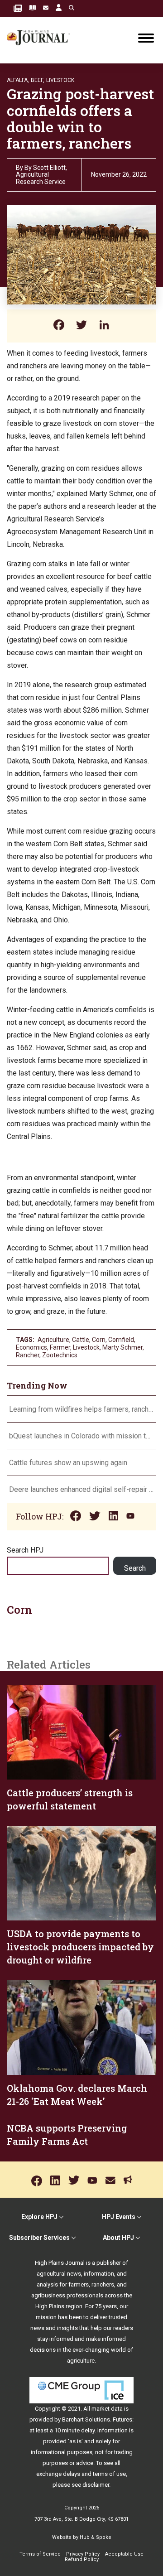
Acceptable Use (124, 2554)
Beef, (38, 80)
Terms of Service (40, 2554)
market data (107, 2409)
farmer (60, 1347)
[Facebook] (59, 326)
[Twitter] (81, 326)
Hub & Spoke (96, 2537)
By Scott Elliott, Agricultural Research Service (41, 175)
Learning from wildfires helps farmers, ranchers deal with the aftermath (81, 1409)
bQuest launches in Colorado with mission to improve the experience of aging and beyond (81, 1436)
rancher (28, 1355)
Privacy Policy (83, 2554)
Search (135, 1568)
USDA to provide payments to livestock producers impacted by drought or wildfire (80, 1947)
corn (99, 1340)
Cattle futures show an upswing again (68, 1463)
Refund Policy (82, 2559)
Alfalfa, (18, 80)
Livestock (60, 80)
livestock (86, 1347)
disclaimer (96, 2485)
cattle (81, 1340)
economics (31, 1347)
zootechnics (60, 1355)
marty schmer (122, 1347)
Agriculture (53, 1340)
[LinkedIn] (104, 326)
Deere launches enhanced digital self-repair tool (81, 1489)
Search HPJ (25, 1550)
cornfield (121, 1340)
